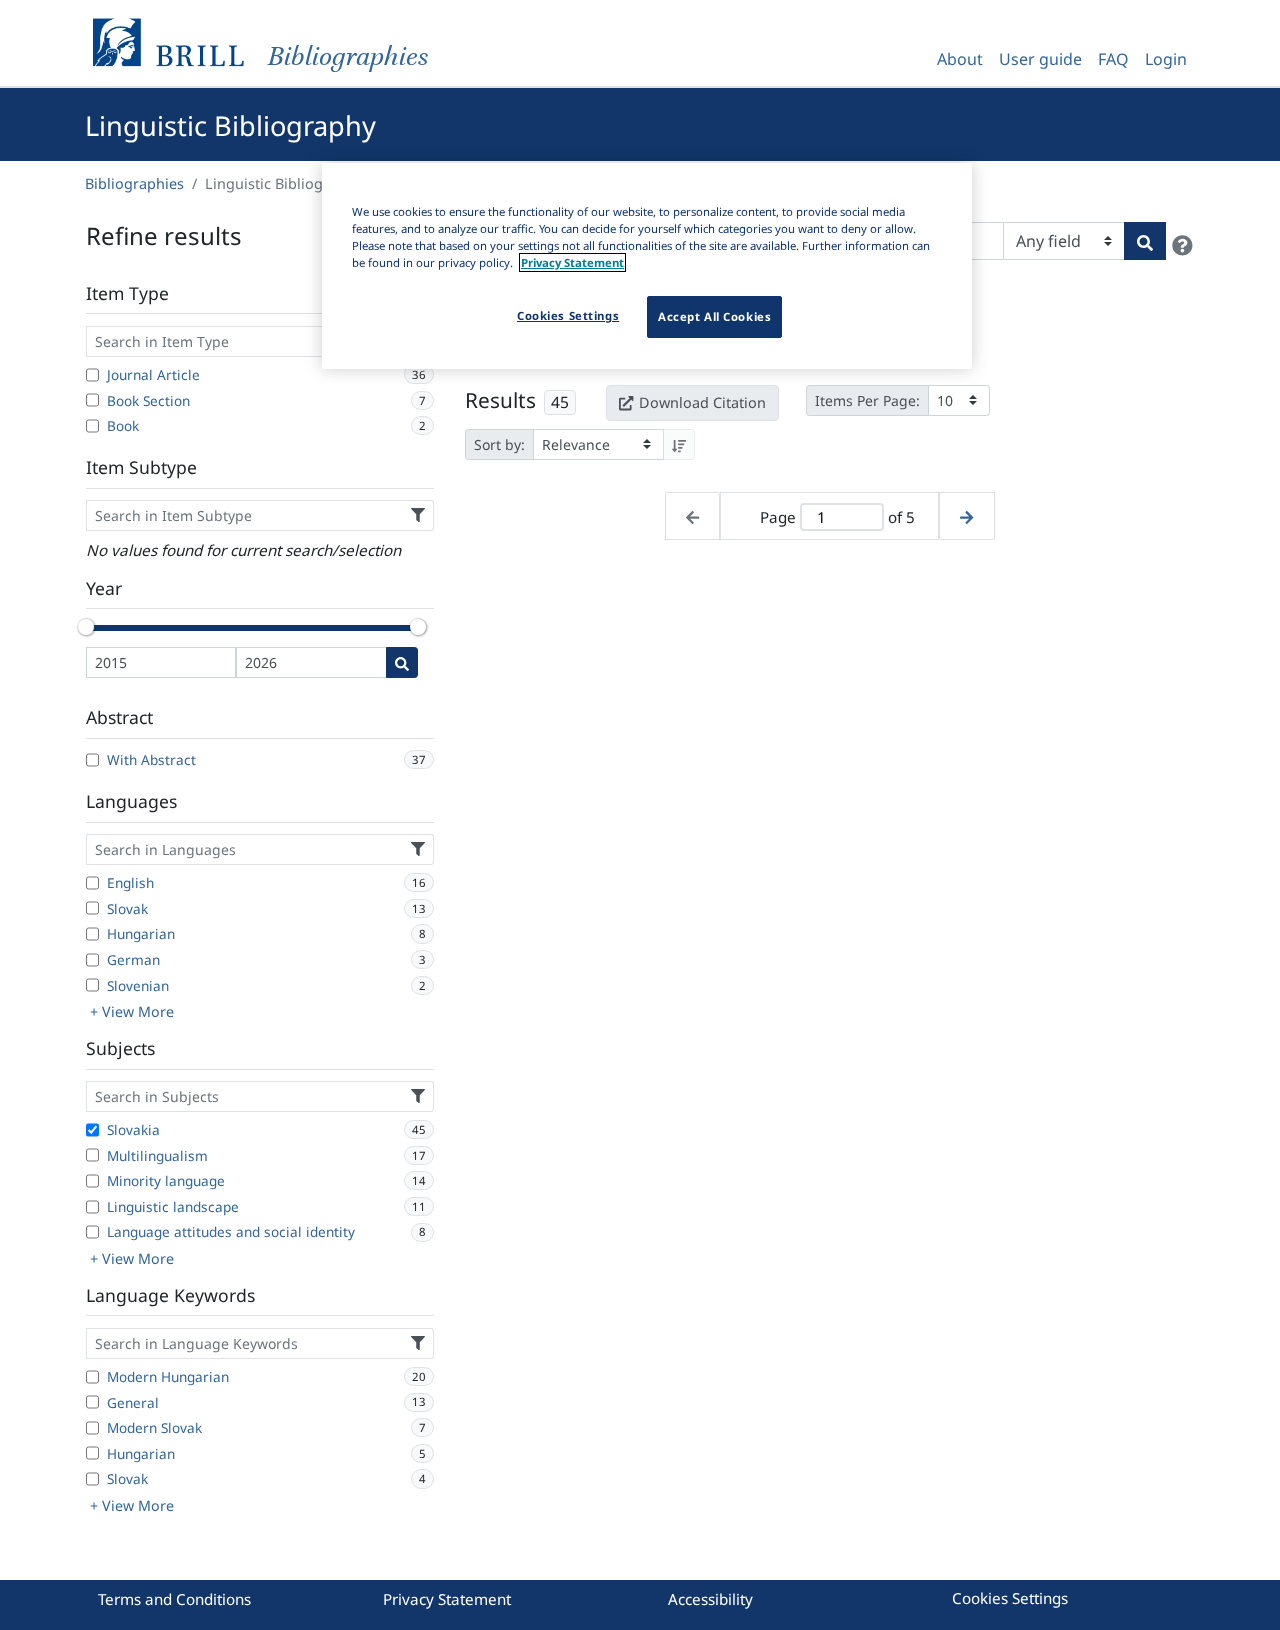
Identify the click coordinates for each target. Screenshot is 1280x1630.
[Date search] (402, 662)
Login (1166, 59)
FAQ (1113, 59)
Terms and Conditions (174, 1599)
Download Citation (702, 402)
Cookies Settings (1010, 1598)
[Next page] (966, 516)
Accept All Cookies (714, 316)
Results (500, 400)
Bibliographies (134, 183)
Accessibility (710, 1599)
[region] (647, 266)
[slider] (86, 627)
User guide (1040, 59)
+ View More (132, 1011)
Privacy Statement (447, 1599)
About (960, 59)
